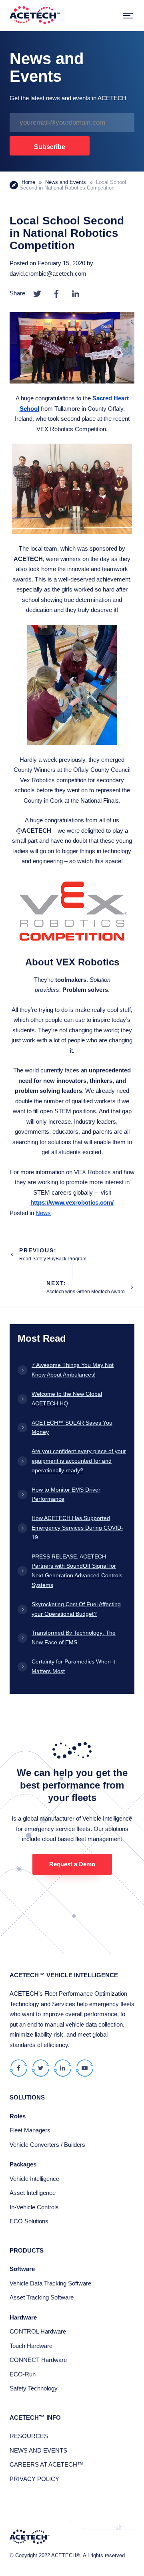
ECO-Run (23, 2374)
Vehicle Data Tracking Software (50, 2283)
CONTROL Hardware (38, 2331)
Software (22, 2269)
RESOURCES (29, 2436)
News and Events (66, 182)
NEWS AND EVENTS (38, 2450)
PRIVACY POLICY (34, 2479)
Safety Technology (34, 2388)
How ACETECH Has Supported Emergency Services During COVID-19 (77, 1528)
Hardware (23, 2317)
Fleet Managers (30, 2130)
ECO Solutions (29, 2221)
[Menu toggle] (128, 16)
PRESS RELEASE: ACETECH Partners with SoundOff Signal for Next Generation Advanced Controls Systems (77, 1571)
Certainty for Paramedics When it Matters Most (73, 1666)
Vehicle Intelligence (34, 2179)
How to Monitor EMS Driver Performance (66, 1494)
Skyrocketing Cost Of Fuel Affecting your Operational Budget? (76, 1609)
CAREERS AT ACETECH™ (46, 2464)
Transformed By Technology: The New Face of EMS (74, 1637)
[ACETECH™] (35, 16)
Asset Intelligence (33, 2193)
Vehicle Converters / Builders (47, 2145)
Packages (23, 2164)
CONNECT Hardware (38, 2360)
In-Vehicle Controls (34, 2207)
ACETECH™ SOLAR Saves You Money (72, 1427)
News (43, 1213)
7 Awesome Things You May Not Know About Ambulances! (73, 1370)
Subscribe (50, 147)
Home (28, 182)
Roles (18, 2116)
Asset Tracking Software (42, 2297)
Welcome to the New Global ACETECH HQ (67, 1399)
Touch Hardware (31, 2346)
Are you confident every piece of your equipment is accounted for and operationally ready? (79, 1461)
